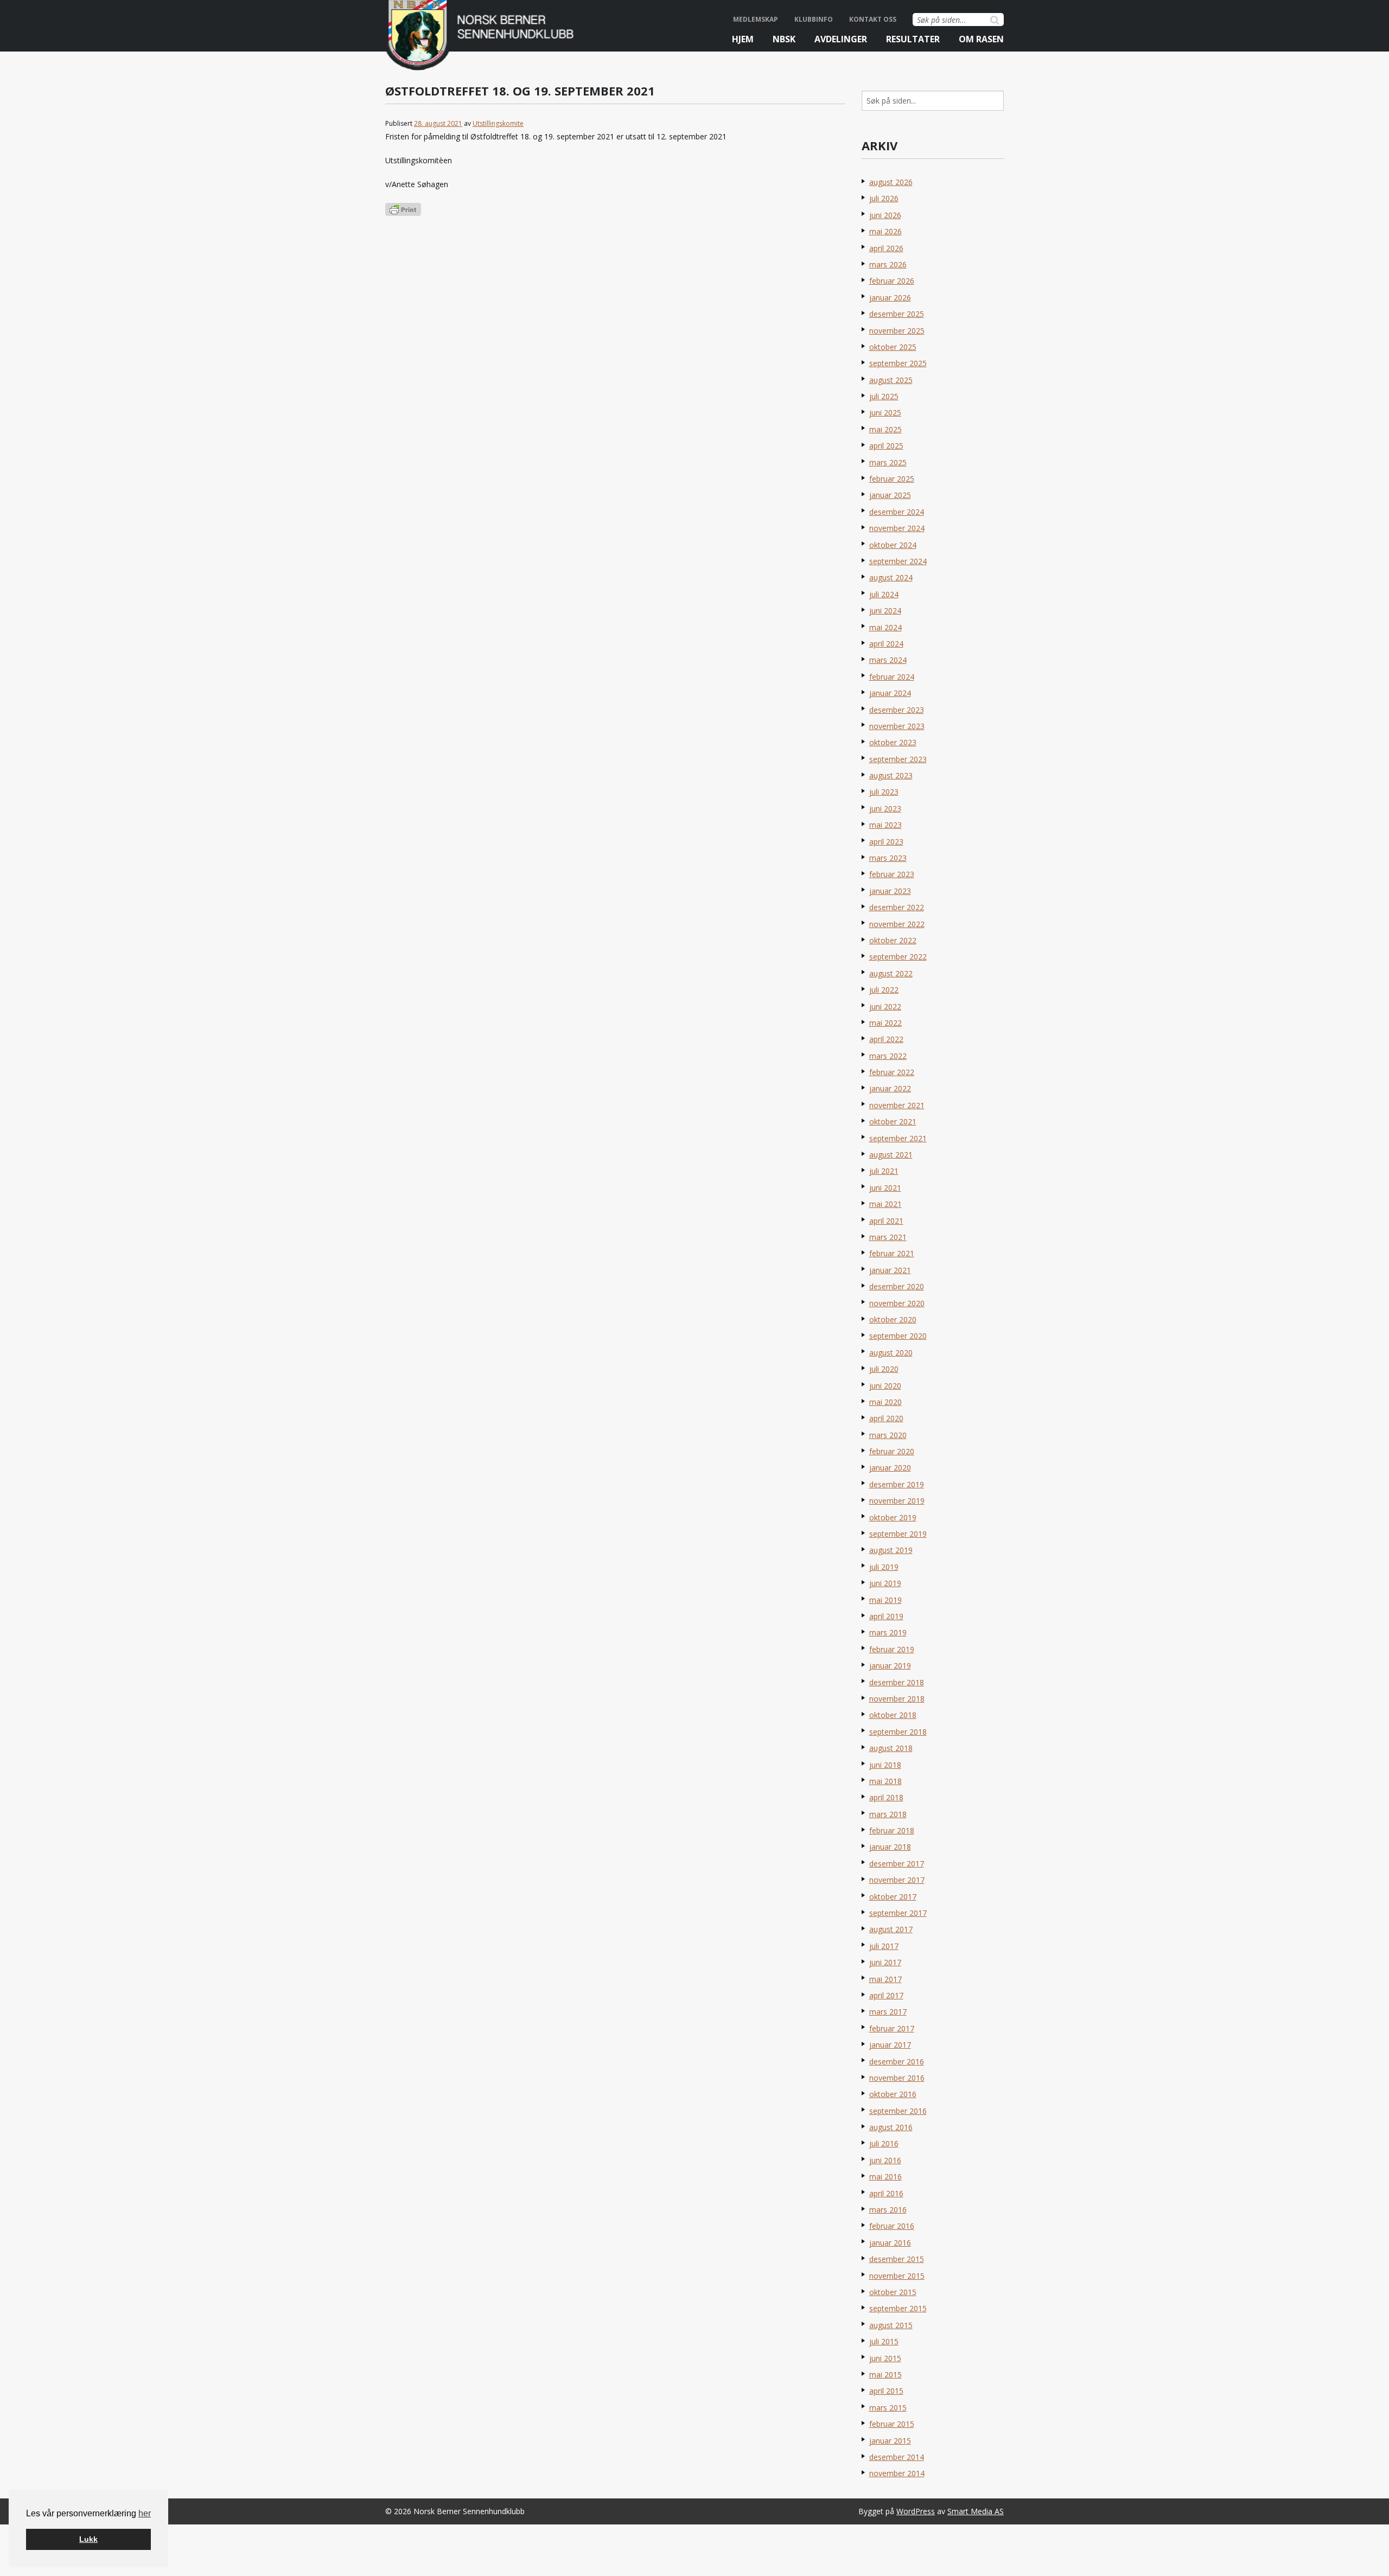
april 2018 (886, 1797)
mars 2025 (888, 462)
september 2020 (898, 1336)
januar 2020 (890, 1468)
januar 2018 (890, 1847)
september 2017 (898, 1913)
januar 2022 (890, 1088)
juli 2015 (884, 2341)
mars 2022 (888, 1056)
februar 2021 (892, 1253)
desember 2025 (897, 314)
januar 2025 (890, 495)
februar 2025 (892, 479)
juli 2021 (884, 1171)
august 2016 (891, 2127)
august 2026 (891, 182)
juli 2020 (884, 1369)
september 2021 (898, 1138)
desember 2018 (897, 1682)
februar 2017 (892, 2028)
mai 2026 (885, 231)
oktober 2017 (893, 1897)
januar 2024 (890, 693)
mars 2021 (888, 1237)
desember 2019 (897, 1484)
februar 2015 (892, 2424)
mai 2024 (885, 627)
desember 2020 (897, 1286)
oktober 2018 (893, 1715)
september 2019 (898, 1534)
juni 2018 (885, 1765)
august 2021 (891, 1155)
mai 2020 (885, 1402)
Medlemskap (756, 19)
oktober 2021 (893, 1121)
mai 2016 (885, 2177)
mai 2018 (885, 1781)
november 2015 (897, 2276)
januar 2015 (890, 2441)
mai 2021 (885, 1204)
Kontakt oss (873, 19)
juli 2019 (884, 1567)
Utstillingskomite (498, 123)
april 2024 (886, 644)
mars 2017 (888, 2012)
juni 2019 (885, 1583)
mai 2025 (885, 429)
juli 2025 (884, 396)
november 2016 (897, 2078)
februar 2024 (892, 677)
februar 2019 (892, 1649)
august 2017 (891, 1929)
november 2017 (897, 1880)
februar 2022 (892, 1072)
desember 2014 (897, 2457)
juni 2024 (885, 611)
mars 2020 (888, 1435)
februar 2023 (892, 874)
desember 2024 (897, 512)
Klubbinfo (814, 19)
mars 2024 (888, 660)
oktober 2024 (893, 545)
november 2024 (897, 528)
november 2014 (897, 2473)
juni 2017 (885, 1962)
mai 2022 (885, 1023)
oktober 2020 (893, 1319)
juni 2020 (885, 1386)
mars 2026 (888, 264)
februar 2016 (892, 2226)
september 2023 (898, 759)
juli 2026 (884, 198)
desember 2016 (897, 2062)
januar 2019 (890, 1666)
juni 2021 (885, 1188)
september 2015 (898, 2308)
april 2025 (886, 446)
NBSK (784, 39)
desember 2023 (897, 710)
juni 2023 (885, 808)
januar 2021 (890, 1270)
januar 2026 (890, 298)
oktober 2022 (893, 940)
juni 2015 (885, 2358)
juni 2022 (885, 1006)
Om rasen (981, 39)
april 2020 (886, 1418)
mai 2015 (885, 2374)
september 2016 (898, 2111)
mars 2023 (888, 858)
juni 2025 (885, 413)
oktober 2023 (893, 742)
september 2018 (898, 1732)
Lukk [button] (88, 2539)
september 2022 (898, 957)
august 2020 (891, 1353)
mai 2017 (885, 1979)
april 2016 (886, 2193)
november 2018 (897, 1699)
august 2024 (891, 577)
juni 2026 (885, 215)
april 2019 (886, 1616)
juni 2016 (885, 2160)
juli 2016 (884, 2143)
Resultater (913, 39)
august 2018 (891, 1748)
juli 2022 (884, 990)
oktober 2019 (893, 1517)
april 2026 (886, 248)
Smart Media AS (976, 2511)
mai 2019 (885, 1600)
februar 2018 (892, 1830)
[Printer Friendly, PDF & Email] (403, 209)
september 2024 (898, 561)
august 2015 (891, 2325)
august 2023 (891, 775)
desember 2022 (897, 907)
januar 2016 (890, 2243)
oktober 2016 (893, 2094)
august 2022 (891, 973)
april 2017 (886, 1995)
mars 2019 (888, 1632)
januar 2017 (890, 2045)
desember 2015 (897, 2259)
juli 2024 (884, 594)
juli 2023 (884, 792)
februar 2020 (892, 1451)
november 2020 (897, 1303)
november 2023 (897, 726)
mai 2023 (885, 825)
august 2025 (891, 380)
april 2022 (886, 1039)
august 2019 (891, 1550)
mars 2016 (888, 2210)
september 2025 (898, 363)
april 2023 (886, 842)
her (145, 2513)
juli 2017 (884, 1946)
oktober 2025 (893, 347)
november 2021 (897, 1105)
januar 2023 (890, 891)
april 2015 (886, 2391)
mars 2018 (888, 1814)
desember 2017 (897, 1864)
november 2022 (897, 924)
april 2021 (886, 1221)
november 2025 (897, 331)
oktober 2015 (893, 2292)
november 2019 (897, 1501)
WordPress (916, 2511)
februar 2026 (892, 281)
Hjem (743, 39)
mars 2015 (888, 2408)
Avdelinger (841, 39)
